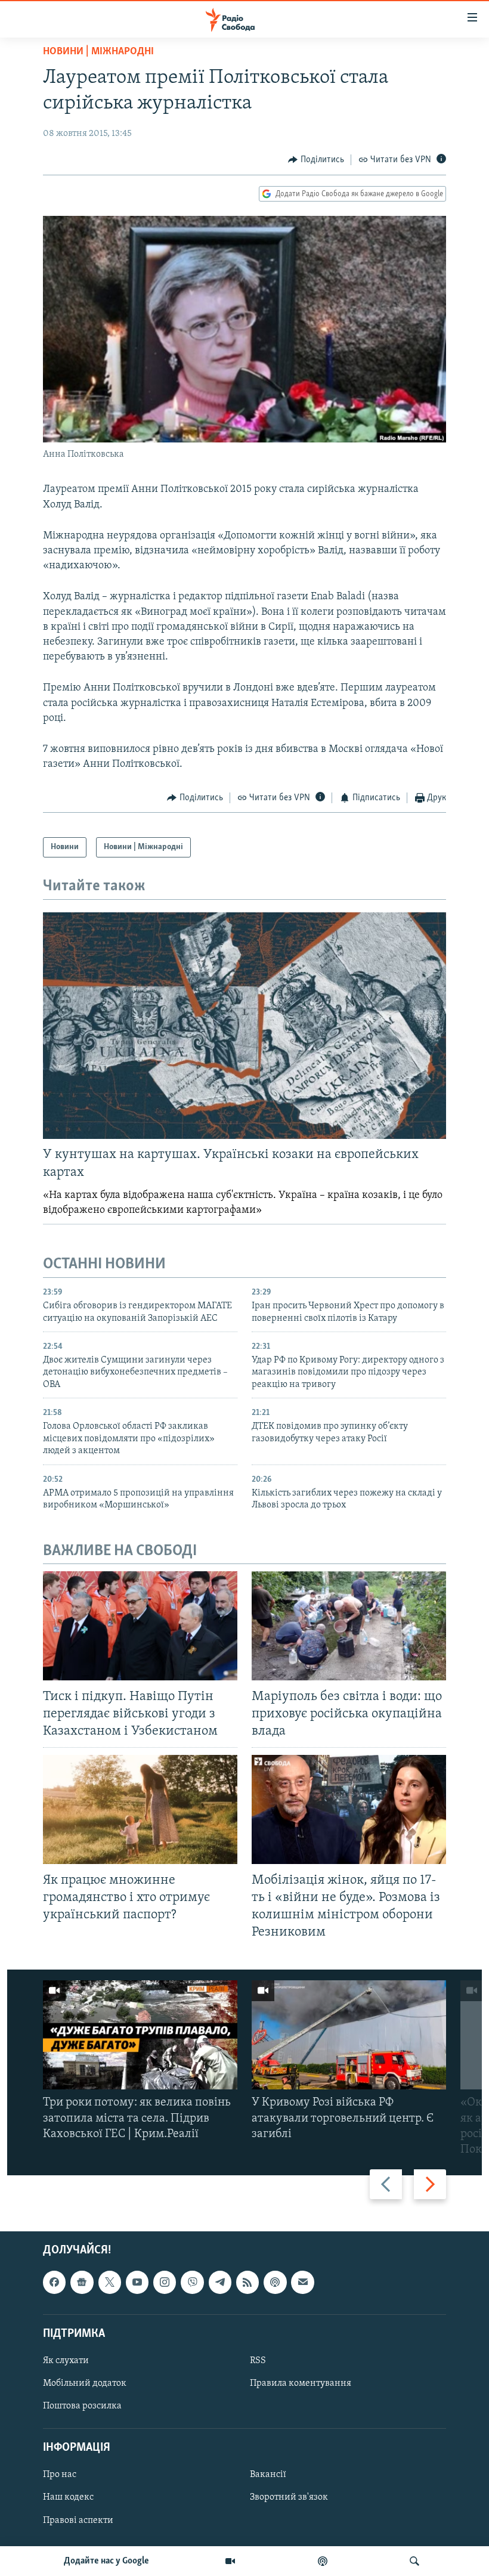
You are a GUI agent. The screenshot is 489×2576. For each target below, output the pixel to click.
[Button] (316, 160)
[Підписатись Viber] (192, 2283)
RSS (258, 2361)
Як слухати (66, 2361)
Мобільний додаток (85, 2383)
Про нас (60, 2475)
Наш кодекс (68, 2498)
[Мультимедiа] (230, 2561)
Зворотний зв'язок (289, 2498)
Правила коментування (301, 2383)
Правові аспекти (78, 2521)
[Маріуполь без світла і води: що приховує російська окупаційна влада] (349, 1626)
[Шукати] (414, 2561)
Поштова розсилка (82, 2406)
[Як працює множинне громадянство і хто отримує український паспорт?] (140, 1809)
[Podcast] (275, 2283)
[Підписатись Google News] (82, 2283)
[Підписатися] (302, 2283)
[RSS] (247, 2283)
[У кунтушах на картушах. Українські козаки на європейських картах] (244, 1026)
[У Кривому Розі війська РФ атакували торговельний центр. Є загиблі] (349, 2035)
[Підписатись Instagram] (165, 2283)
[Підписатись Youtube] (137, 2283)
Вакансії (268, 2475)
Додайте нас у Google (106, 2561)
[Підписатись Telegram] (220, 2283)
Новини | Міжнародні (98, 52)
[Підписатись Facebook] (54, 2283)
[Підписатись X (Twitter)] (110, 2283)
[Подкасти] (323, 2561)
